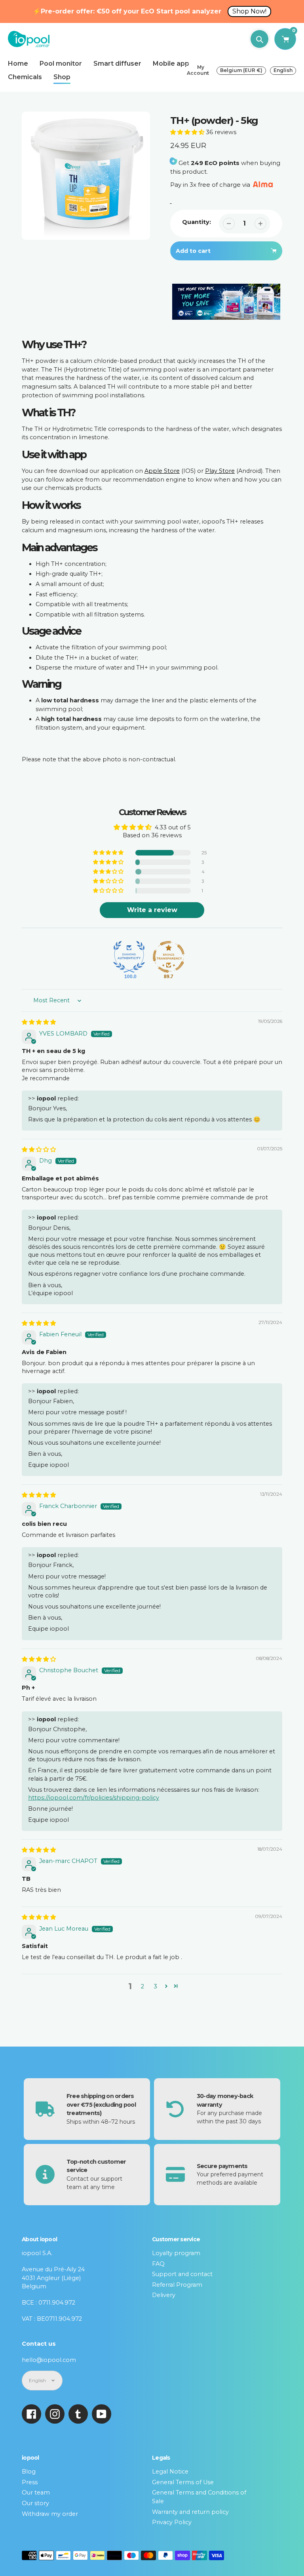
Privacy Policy (172, 2522)
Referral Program (177, 2285)
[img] (39, 1022)
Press (30, 2482)
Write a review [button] (152, 910)
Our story (35, 2503)
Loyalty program (176, 2253)
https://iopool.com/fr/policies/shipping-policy (94, 1798)
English (283, 70)
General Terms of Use (183, 2482)
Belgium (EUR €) (241, 70)
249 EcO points (215, 163)
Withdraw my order (50, 2514)
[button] (188, 132)
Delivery (164, 2295)
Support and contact (182, 2274)
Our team (36, 2493)
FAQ (158, 2264)
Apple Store (162, 471)
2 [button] (142, 1986)
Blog (29, 2472)
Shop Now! (249, 11)
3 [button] (155, 1986)
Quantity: (197, 222)
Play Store (220, 471)
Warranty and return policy (190, 2512)
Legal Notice (170, 2472)
